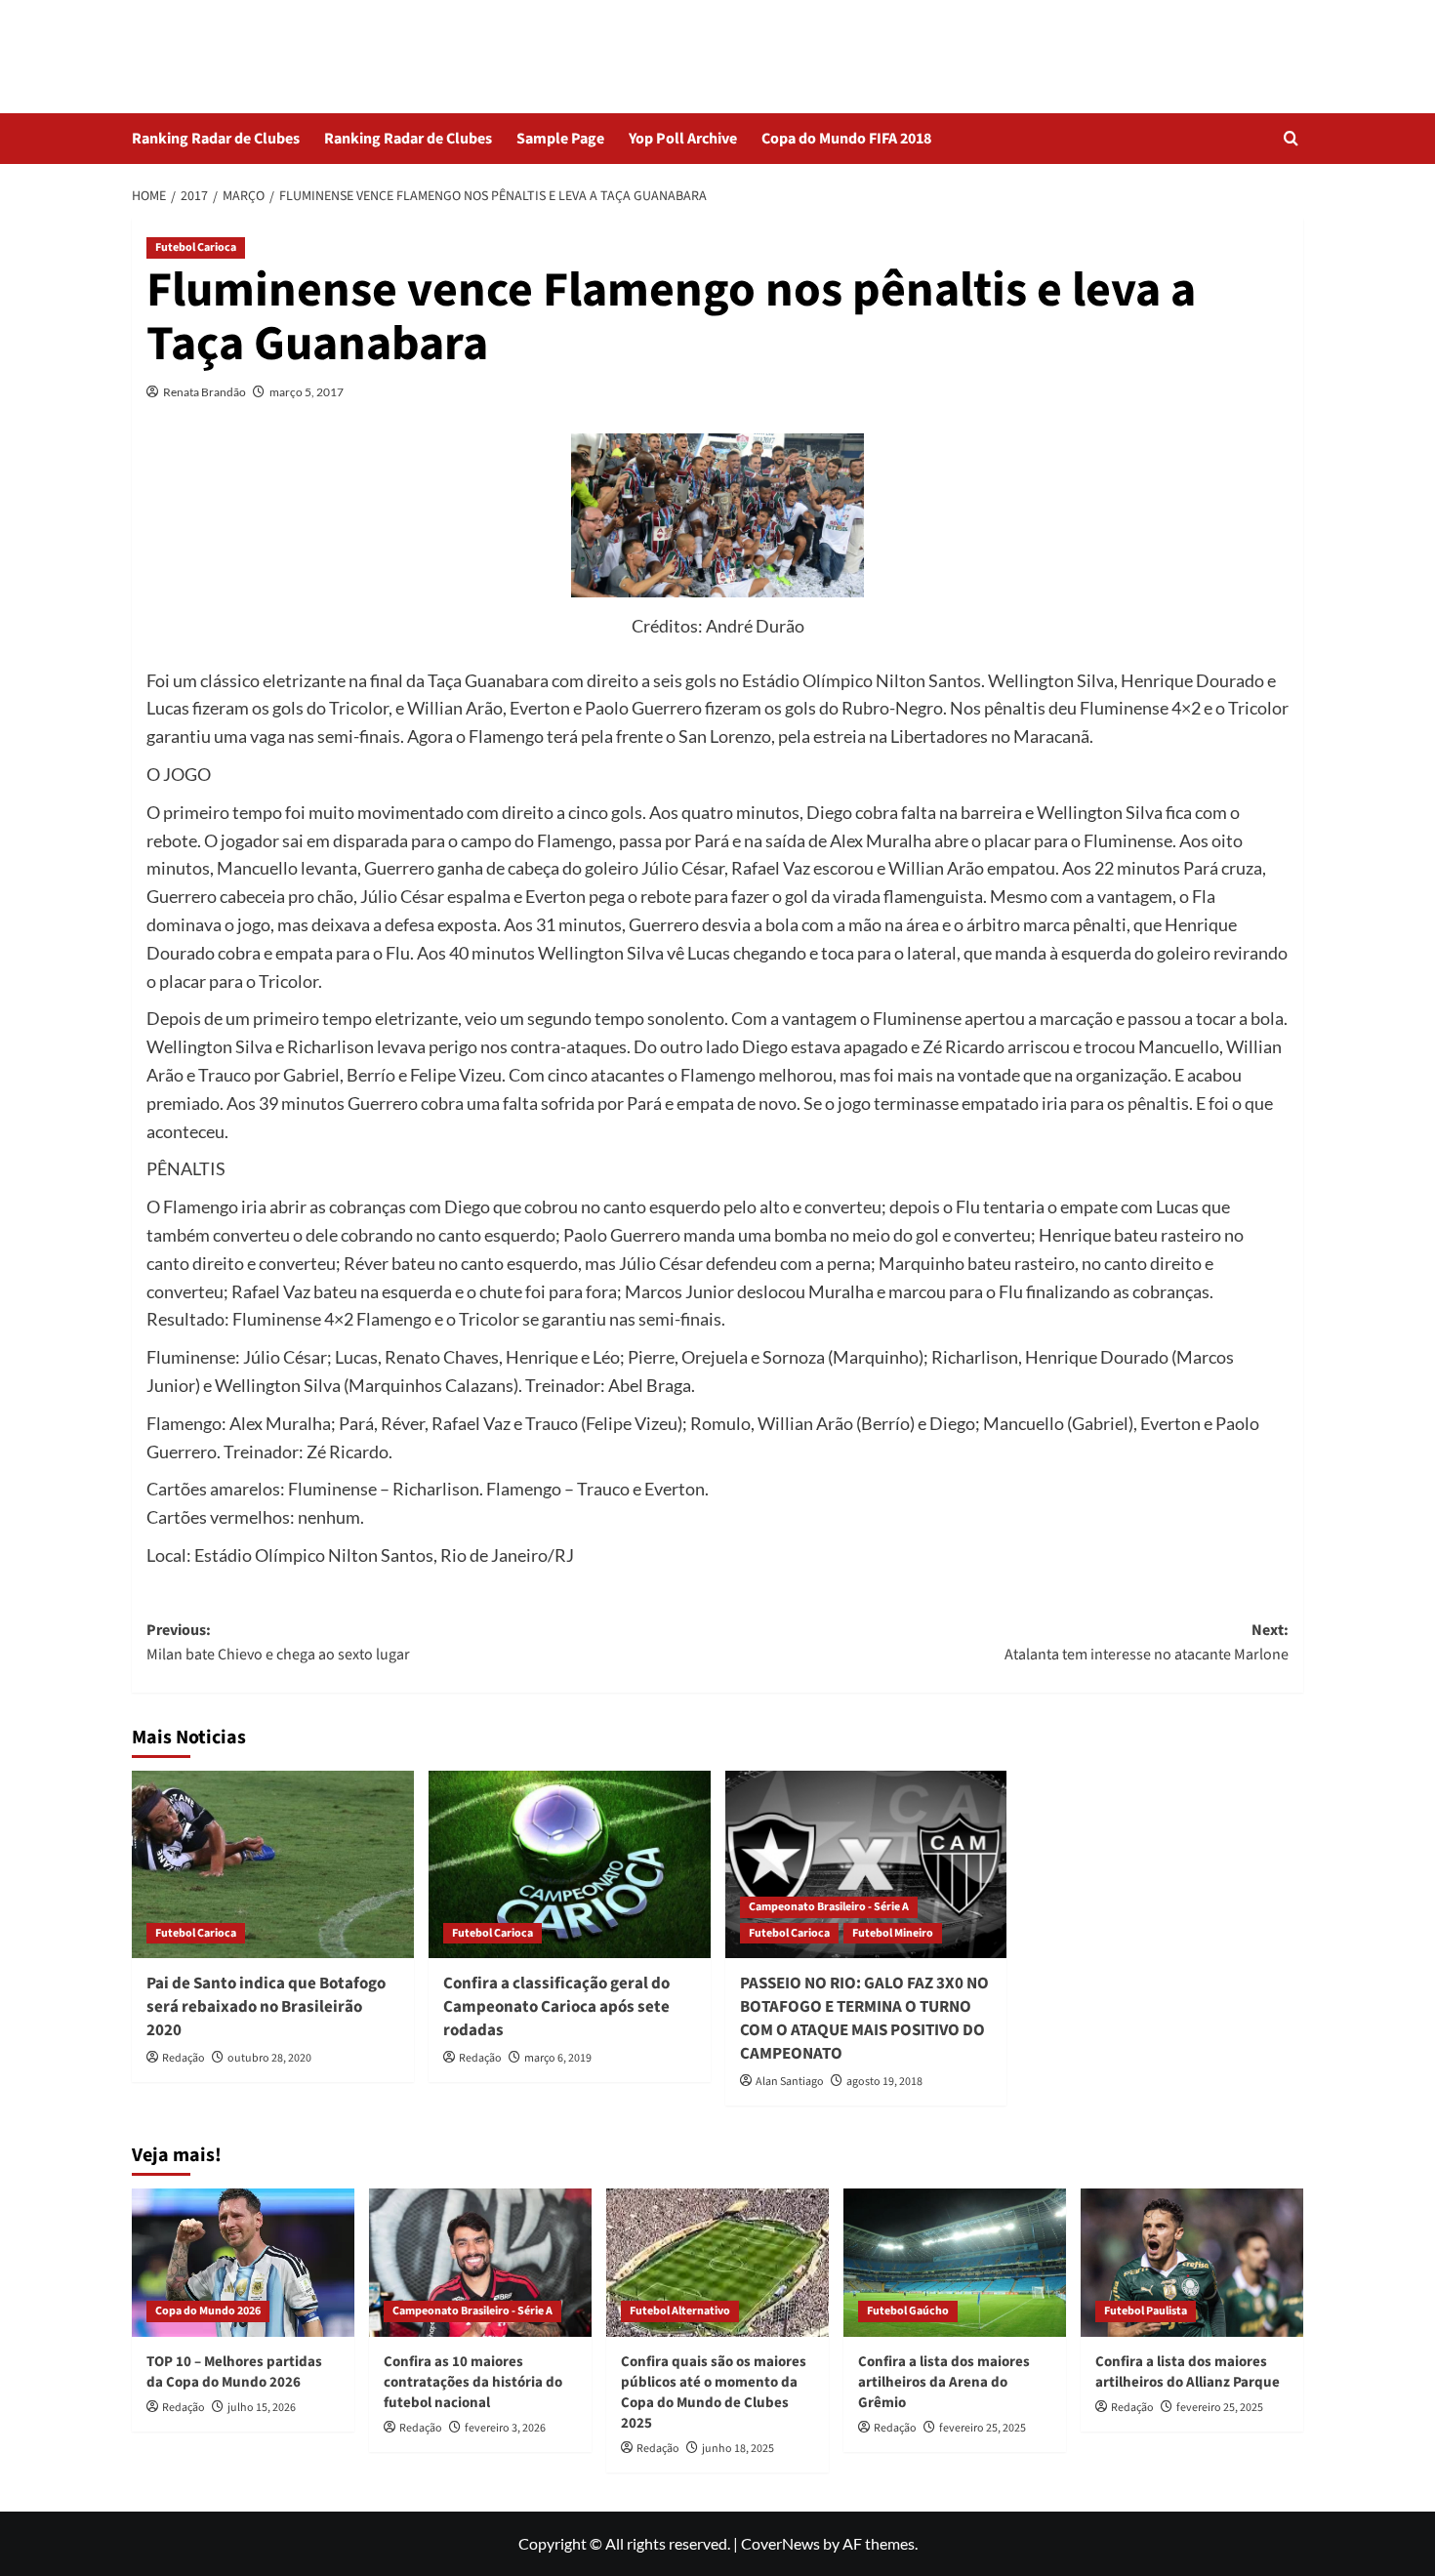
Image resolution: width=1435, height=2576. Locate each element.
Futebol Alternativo (680, 2311)
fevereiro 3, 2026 (505, 2428)
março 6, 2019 (558, 2058)
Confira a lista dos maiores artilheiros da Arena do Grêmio (944, 2382)
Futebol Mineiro (893, 1933)
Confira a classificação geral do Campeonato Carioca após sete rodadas (556, 2007)
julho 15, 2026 (262, 2408)
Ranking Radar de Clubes (216, 139)
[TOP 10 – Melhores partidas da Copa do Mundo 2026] (243, 2263)
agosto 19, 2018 (884, 2082)
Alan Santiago (790, 2082)
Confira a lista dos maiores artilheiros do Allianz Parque (1188, 2372)
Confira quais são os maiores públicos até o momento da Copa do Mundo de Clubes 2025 (714, 2392)
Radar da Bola (222, 43)
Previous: (278, 1643)
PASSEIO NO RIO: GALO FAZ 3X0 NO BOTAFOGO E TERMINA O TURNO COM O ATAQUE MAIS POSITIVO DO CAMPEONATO (864, 2018)
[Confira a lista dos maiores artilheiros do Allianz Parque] (1192, 2263)
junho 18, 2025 (738, 2449)
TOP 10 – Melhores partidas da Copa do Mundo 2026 (234, 2372)
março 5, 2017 (307, 392)
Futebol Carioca (196, 247)
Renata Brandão (205, 392)
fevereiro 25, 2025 (983, 2428)
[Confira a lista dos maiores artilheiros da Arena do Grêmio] (955, 2263)
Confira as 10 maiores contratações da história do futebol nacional (473, 2382)
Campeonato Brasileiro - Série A (829, 1907)
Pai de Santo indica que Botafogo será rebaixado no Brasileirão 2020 (266, 2007)
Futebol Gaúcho (908, 2311)
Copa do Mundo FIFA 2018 (846, 139)
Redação (184, 2058)
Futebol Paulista (1146, 2311)
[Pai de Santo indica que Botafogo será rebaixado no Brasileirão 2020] (273, 1865)
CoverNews (780, 2543)
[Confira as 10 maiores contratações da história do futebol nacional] (480, 2263)
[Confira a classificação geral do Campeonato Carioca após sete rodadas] (570, 1865)
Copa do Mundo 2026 (208, 2311)
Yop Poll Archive (683, 139)
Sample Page (560, 139)
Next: (1147, 1643)
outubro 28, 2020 (269, 2058)
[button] (1291, 138)
